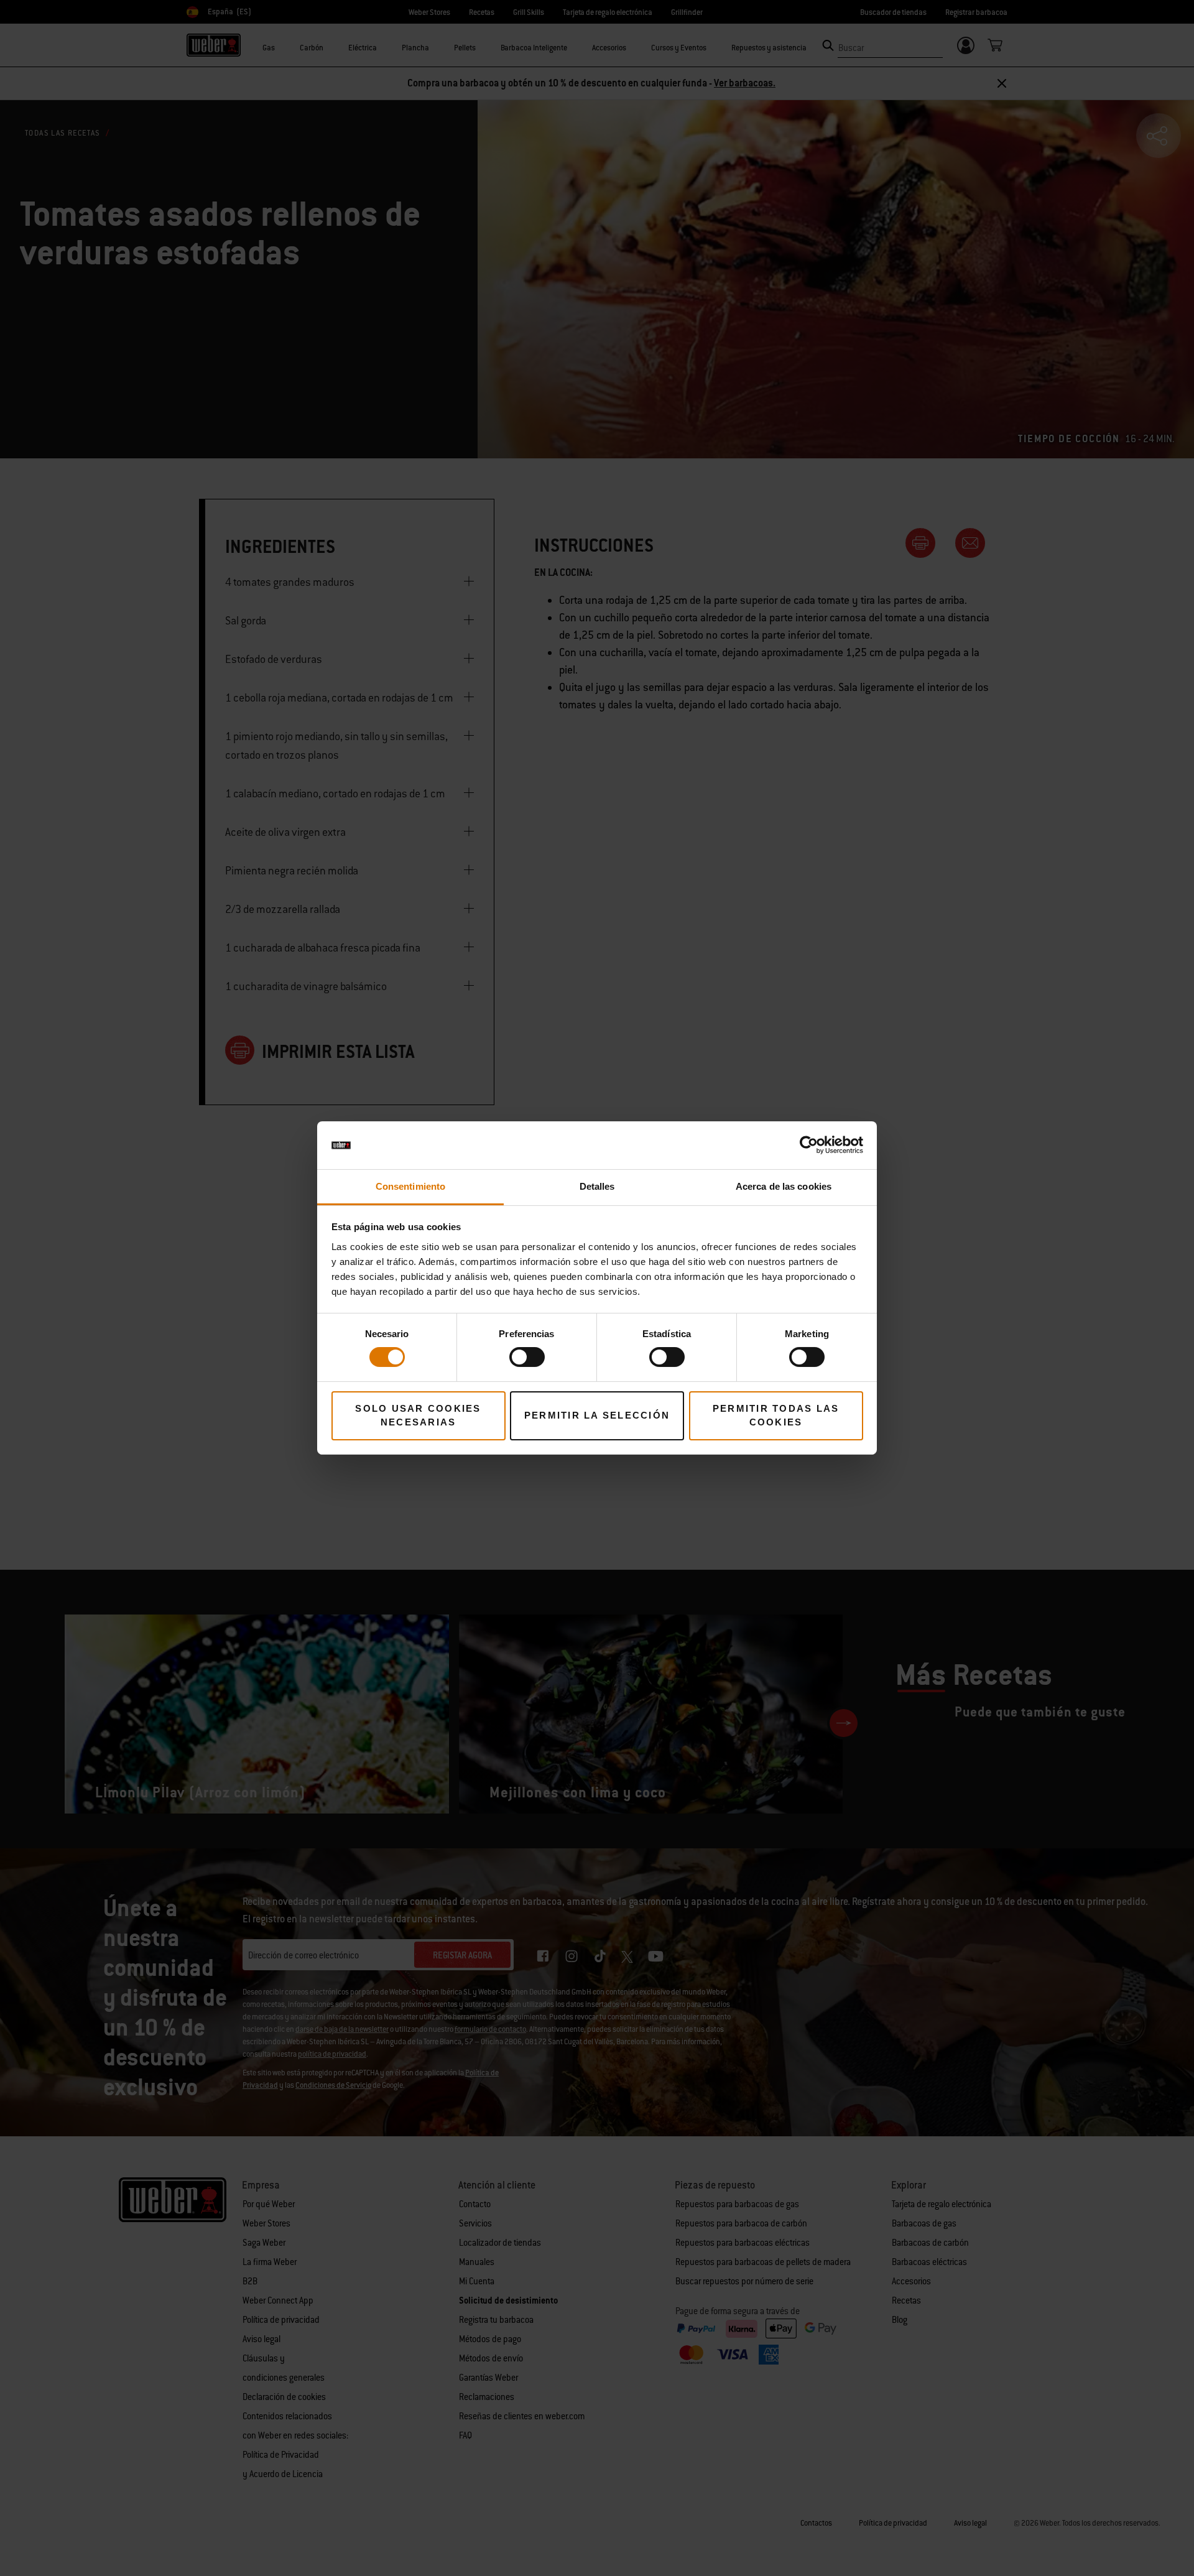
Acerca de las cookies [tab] (784, 1186)
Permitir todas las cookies (776, 1415)
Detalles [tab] (597, 1186)
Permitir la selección (597, 1415)
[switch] (527, 1357)
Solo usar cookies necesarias (418, 1415)
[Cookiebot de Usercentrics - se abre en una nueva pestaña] (809, 1145)
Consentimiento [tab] (410, 1186)
